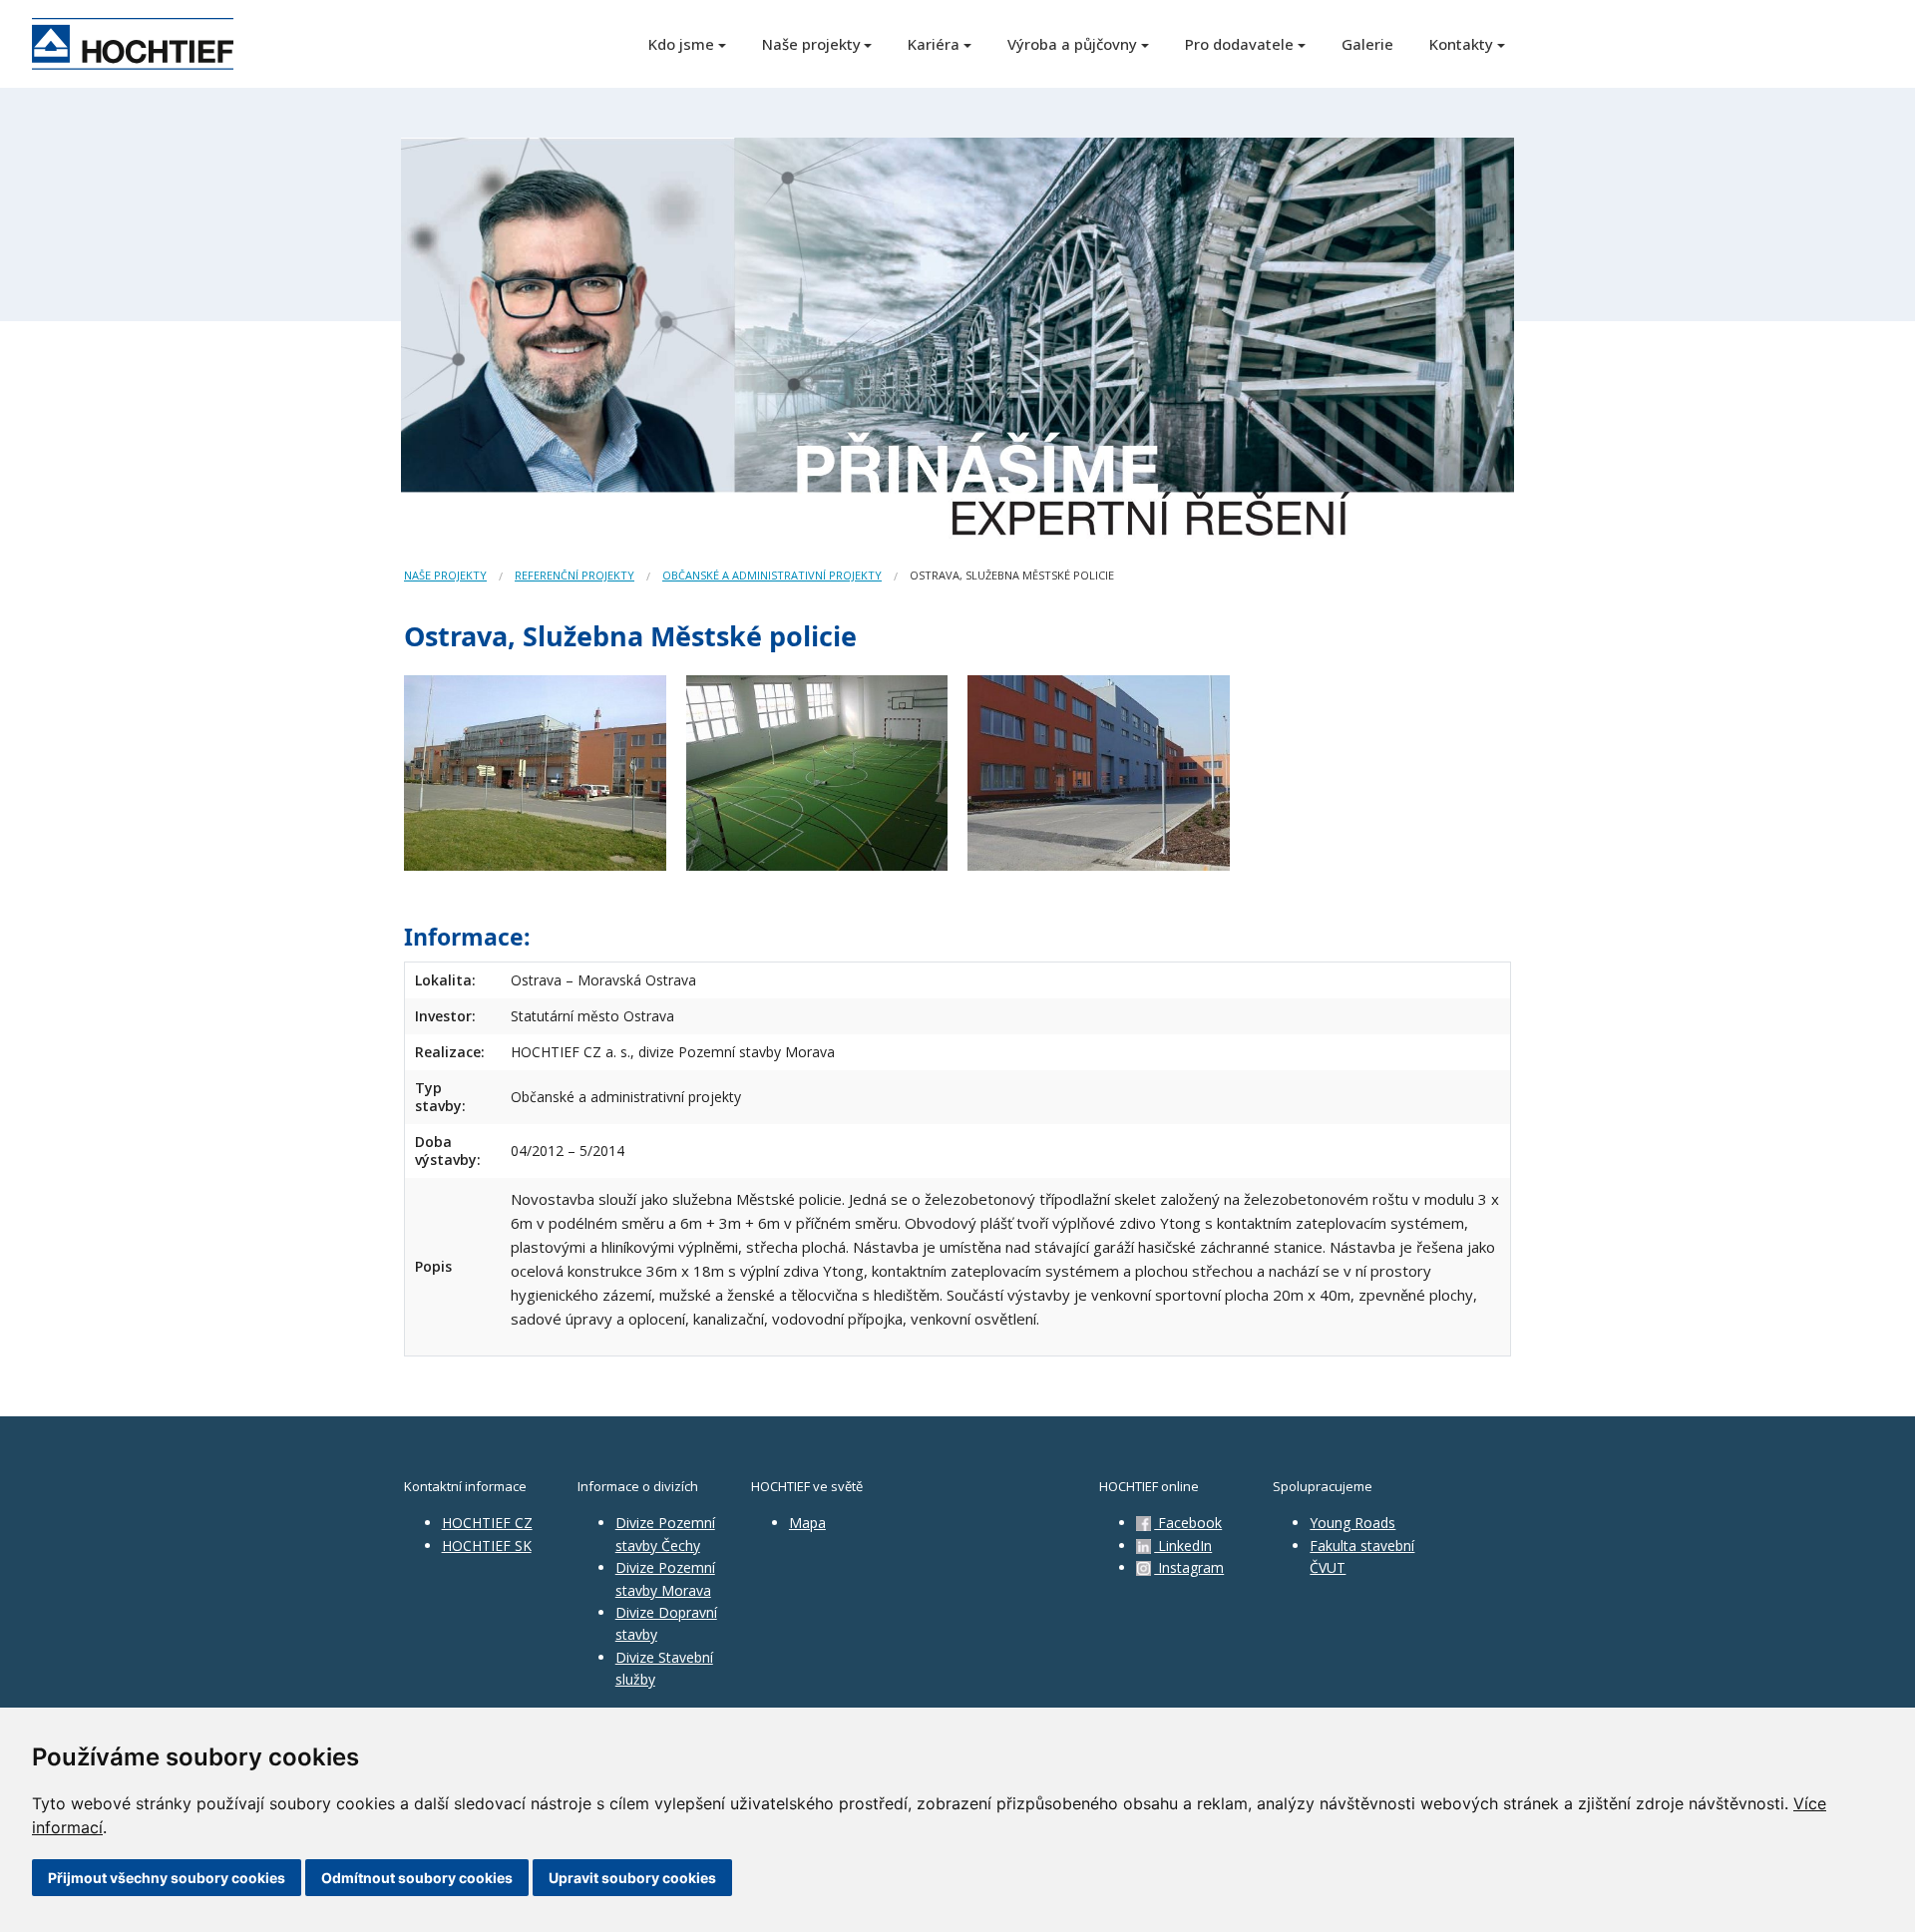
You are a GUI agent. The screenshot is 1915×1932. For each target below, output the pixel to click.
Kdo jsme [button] (681, 44)
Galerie (1367, 44)
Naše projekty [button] (811, 44)
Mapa (807, 1523)
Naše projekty (445, 575)
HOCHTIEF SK (487, 1546)
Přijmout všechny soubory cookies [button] (167, 1878)
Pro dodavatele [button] (1239, 44)
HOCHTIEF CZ (487, 1523)
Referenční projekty (574, 575)
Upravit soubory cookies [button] (632, 1878)
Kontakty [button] (1461, 44)
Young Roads (1352, 1523)
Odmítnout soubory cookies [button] (417, 1878)
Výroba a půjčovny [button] (1072, 44)
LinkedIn (1183, 1546)
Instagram (1189, 1567)
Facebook (1188, 1523)
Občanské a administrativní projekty (772, 575)
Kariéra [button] (934, 44)
